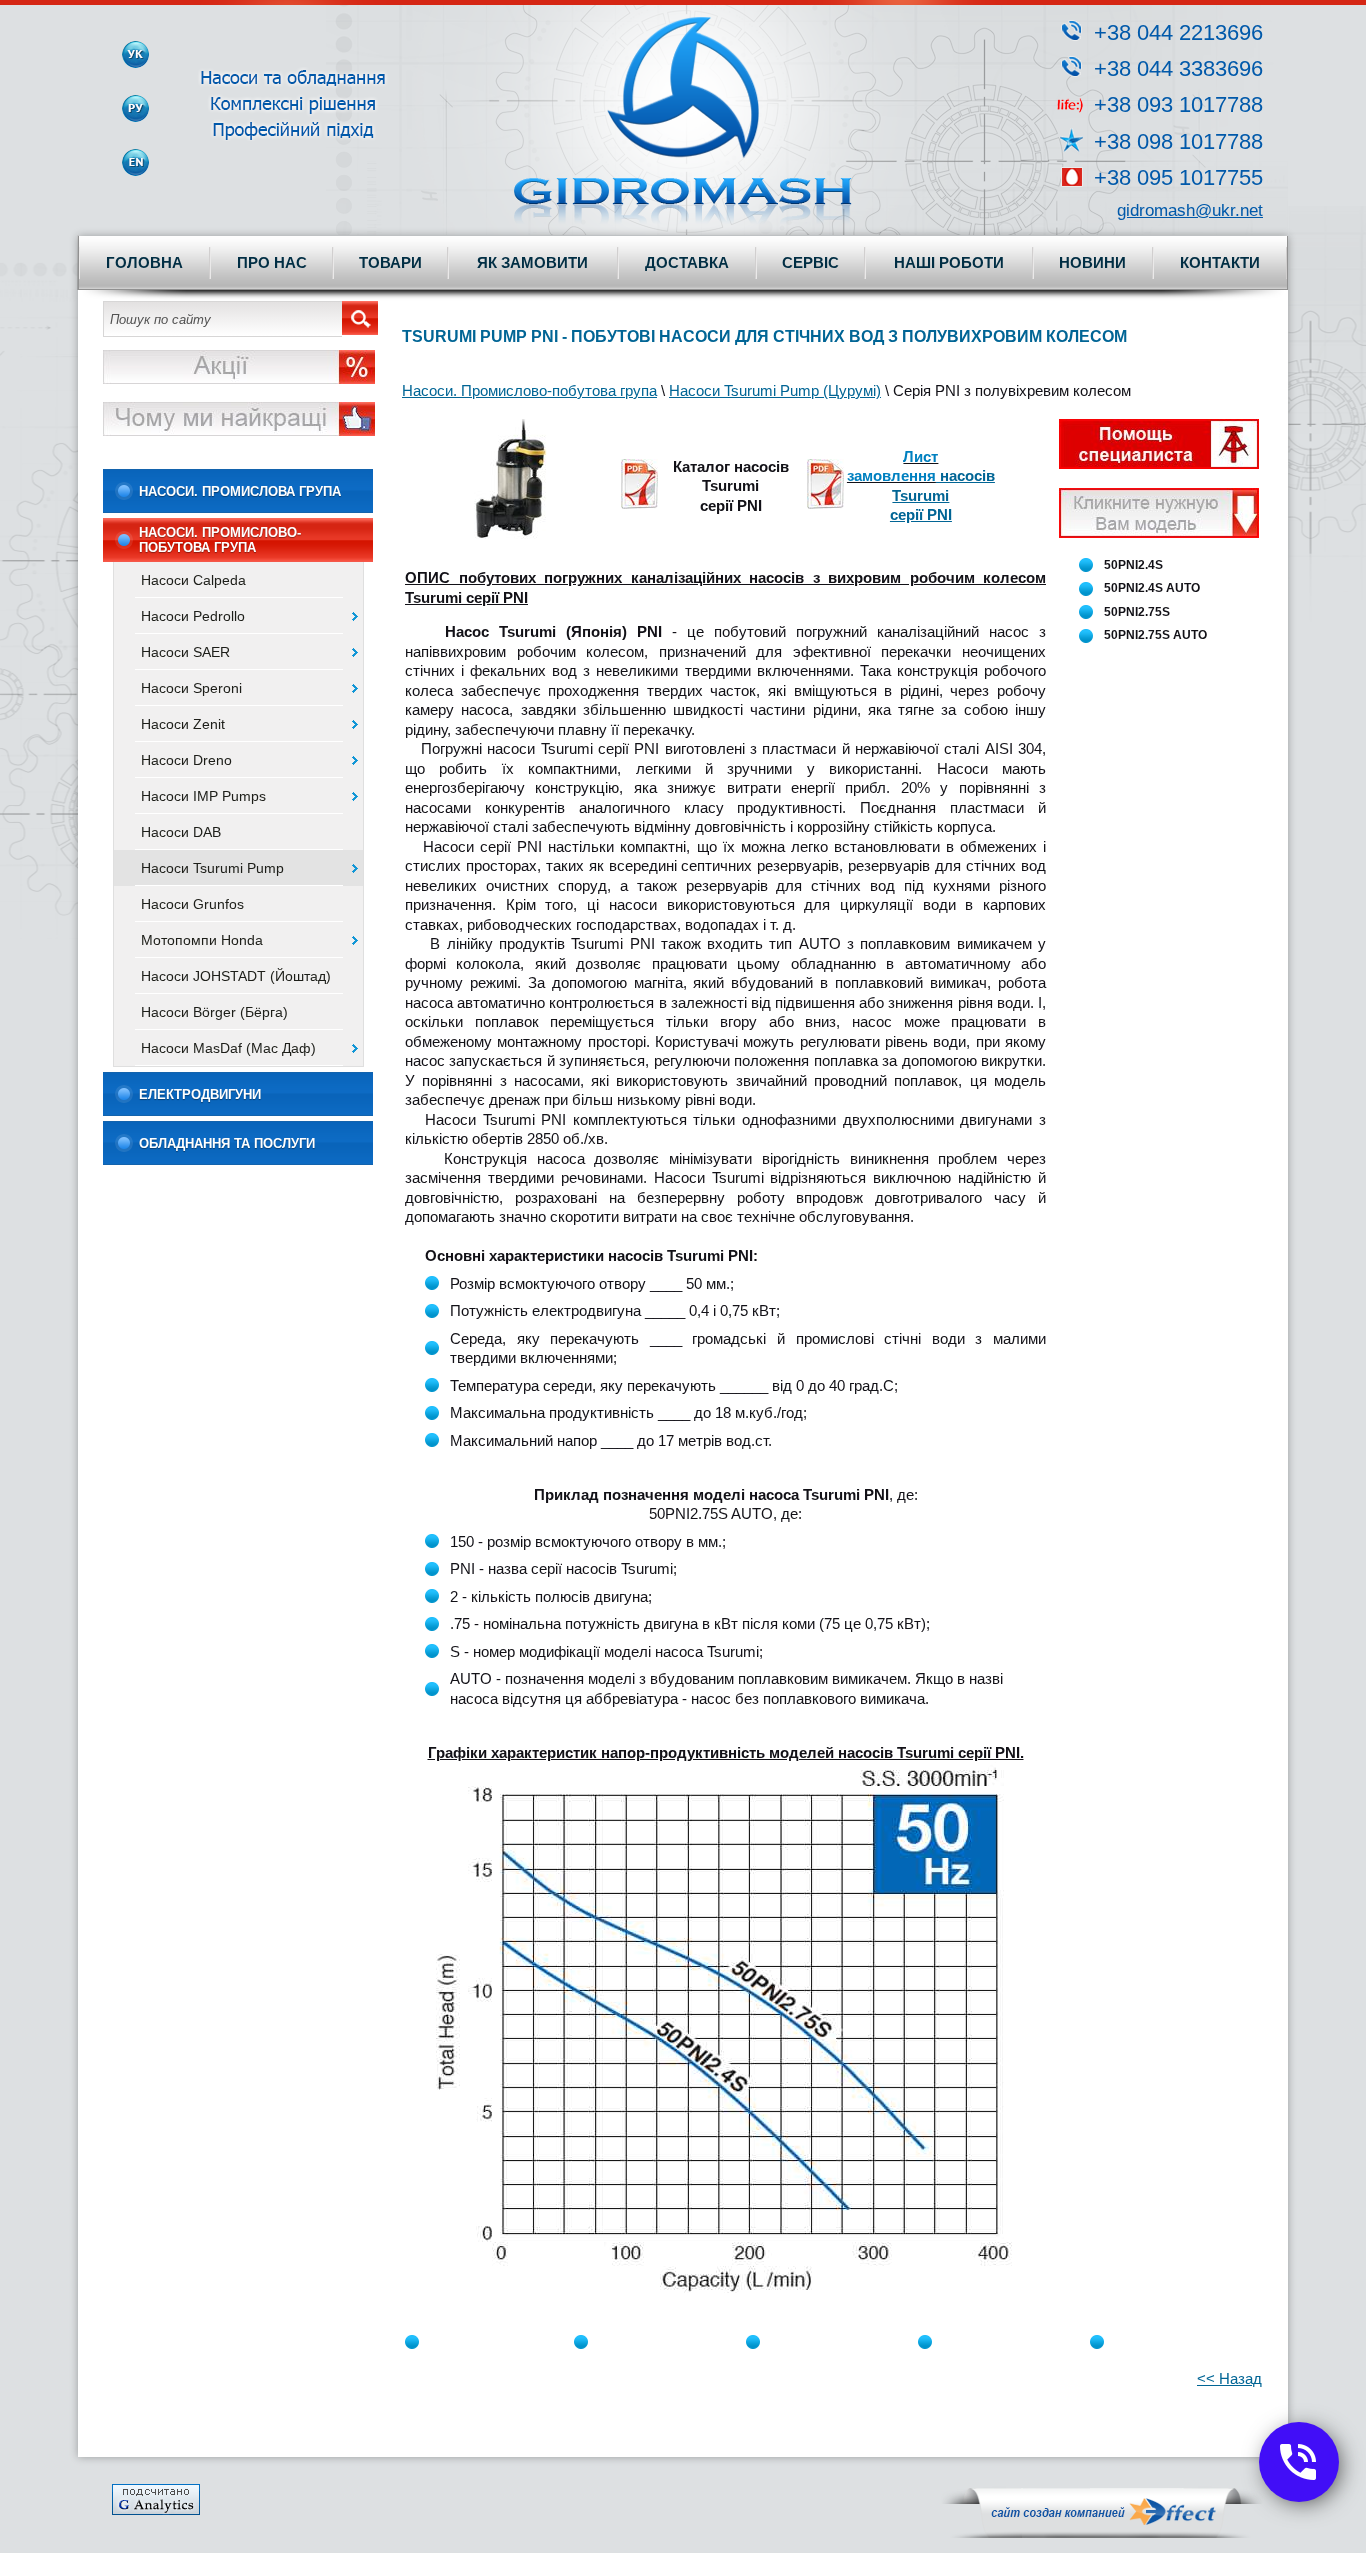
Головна (144, 262)
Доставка (687, 262)
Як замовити (532, 262)
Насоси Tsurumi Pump (212, 868)
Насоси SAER (185, 652)
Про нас (272, 262)
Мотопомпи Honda (202, 940)
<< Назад (1229, 2378)
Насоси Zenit (183, 724)
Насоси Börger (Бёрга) (214, 1012)
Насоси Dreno (186, 760)
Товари (390, 262)
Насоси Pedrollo (193, 616)
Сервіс (810, 262)
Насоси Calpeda (193, 580)
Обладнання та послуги (227, 1143)
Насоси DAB (181, 832)
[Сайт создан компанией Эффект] (1102, 2533)
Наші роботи (949, 262)
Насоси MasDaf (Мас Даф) (228, 1048)
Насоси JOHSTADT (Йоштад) (236, 976)
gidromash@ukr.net (1190, 210)
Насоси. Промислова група (240, 491)
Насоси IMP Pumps (203, 796)
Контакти (1220, 262)
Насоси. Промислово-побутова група (220, 540)
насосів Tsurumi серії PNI (942, 495)
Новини (1092, 262)
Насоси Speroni (191, 688)
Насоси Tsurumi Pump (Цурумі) (775, 390)
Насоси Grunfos (192, 904)
